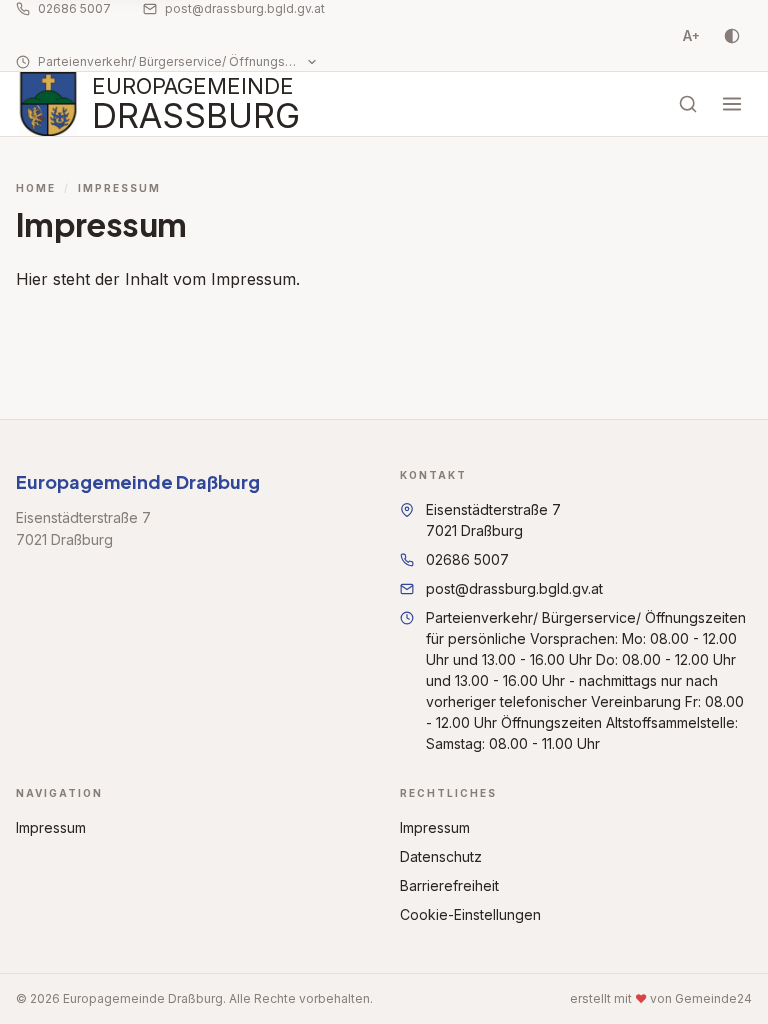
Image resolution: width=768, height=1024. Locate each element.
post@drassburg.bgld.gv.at (245, 8)
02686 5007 (74, 8)
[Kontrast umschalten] (732, 36)
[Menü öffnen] (732, 104)
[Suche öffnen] (688, 104)
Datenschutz (441, 856)
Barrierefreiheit (449, 885)
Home (36, 188)
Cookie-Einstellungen (470, 914)
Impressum (51, 827)
